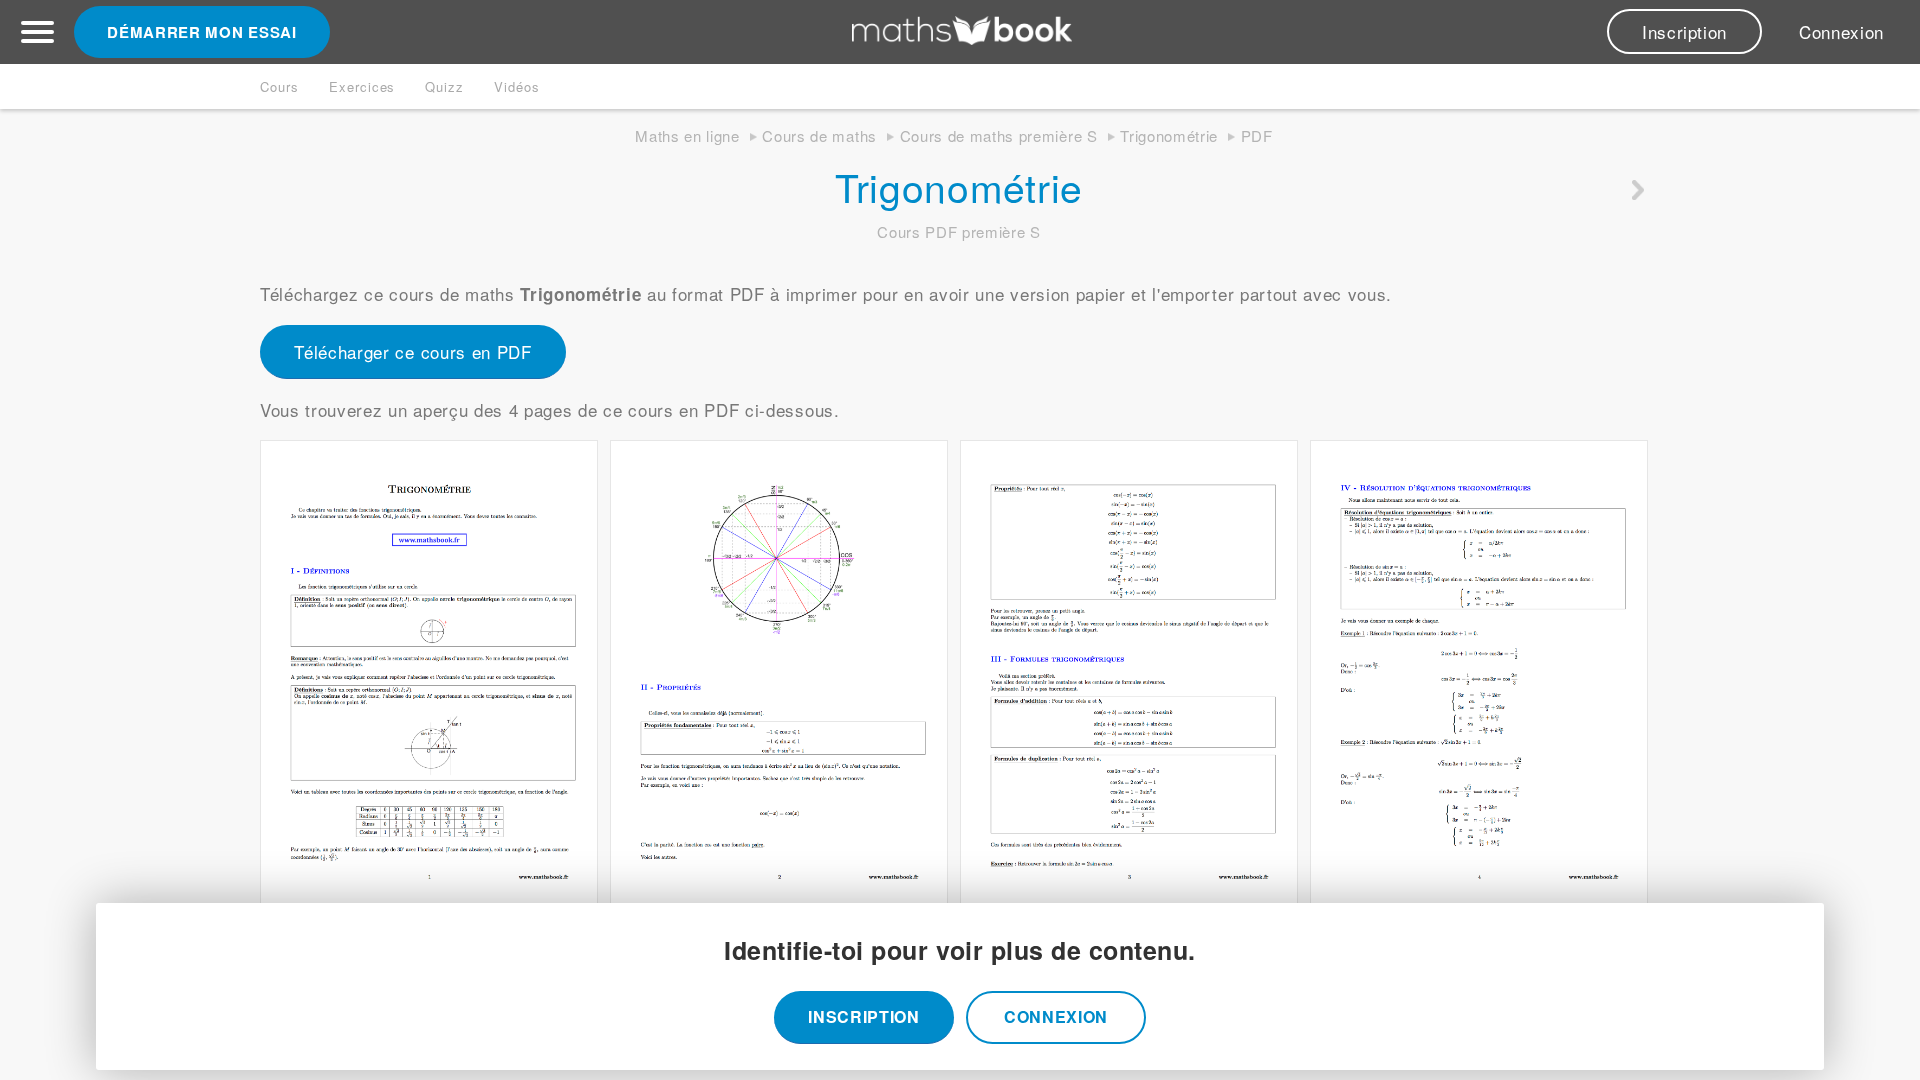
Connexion (1841, 31)
